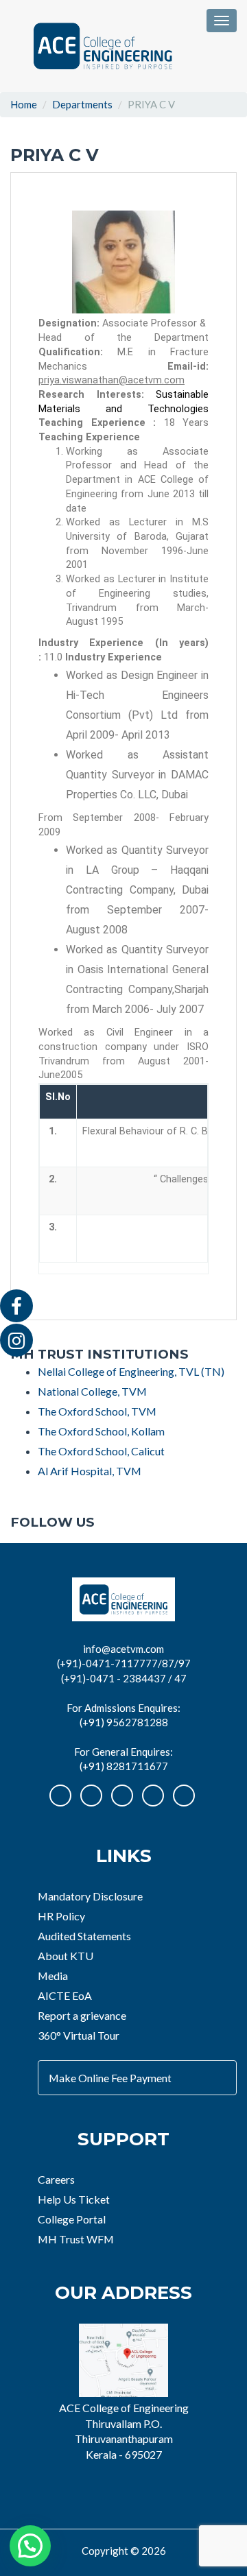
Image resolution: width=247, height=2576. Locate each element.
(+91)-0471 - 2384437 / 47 (124, 1678)
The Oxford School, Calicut (101, 1451)
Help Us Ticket (74, 2199)
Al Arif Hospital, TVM (90, 1471)
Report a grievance (82, 2015)
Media (53, 1976)
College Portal (72, 2219)
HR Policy (61, 1916)
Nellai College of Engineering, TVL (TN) (131, 1371)
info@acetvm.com (123, 1649)
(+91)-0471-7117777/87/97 (124, 1663)
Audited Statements (84, 1936)
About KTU (66, 1956)
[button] (30, 2546)
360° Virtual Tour (79, 2035)
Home (24, 104)
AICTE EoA (65, 1995)
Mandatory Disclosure (90, 1896)
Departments (82, 104)
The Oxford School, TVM (97, 1411)
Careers (56, 2179)
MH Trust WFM (76, 2239)
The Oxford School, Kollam (101, 1431)
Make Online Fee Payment (110, 2078)
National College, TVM (92, 1391)
